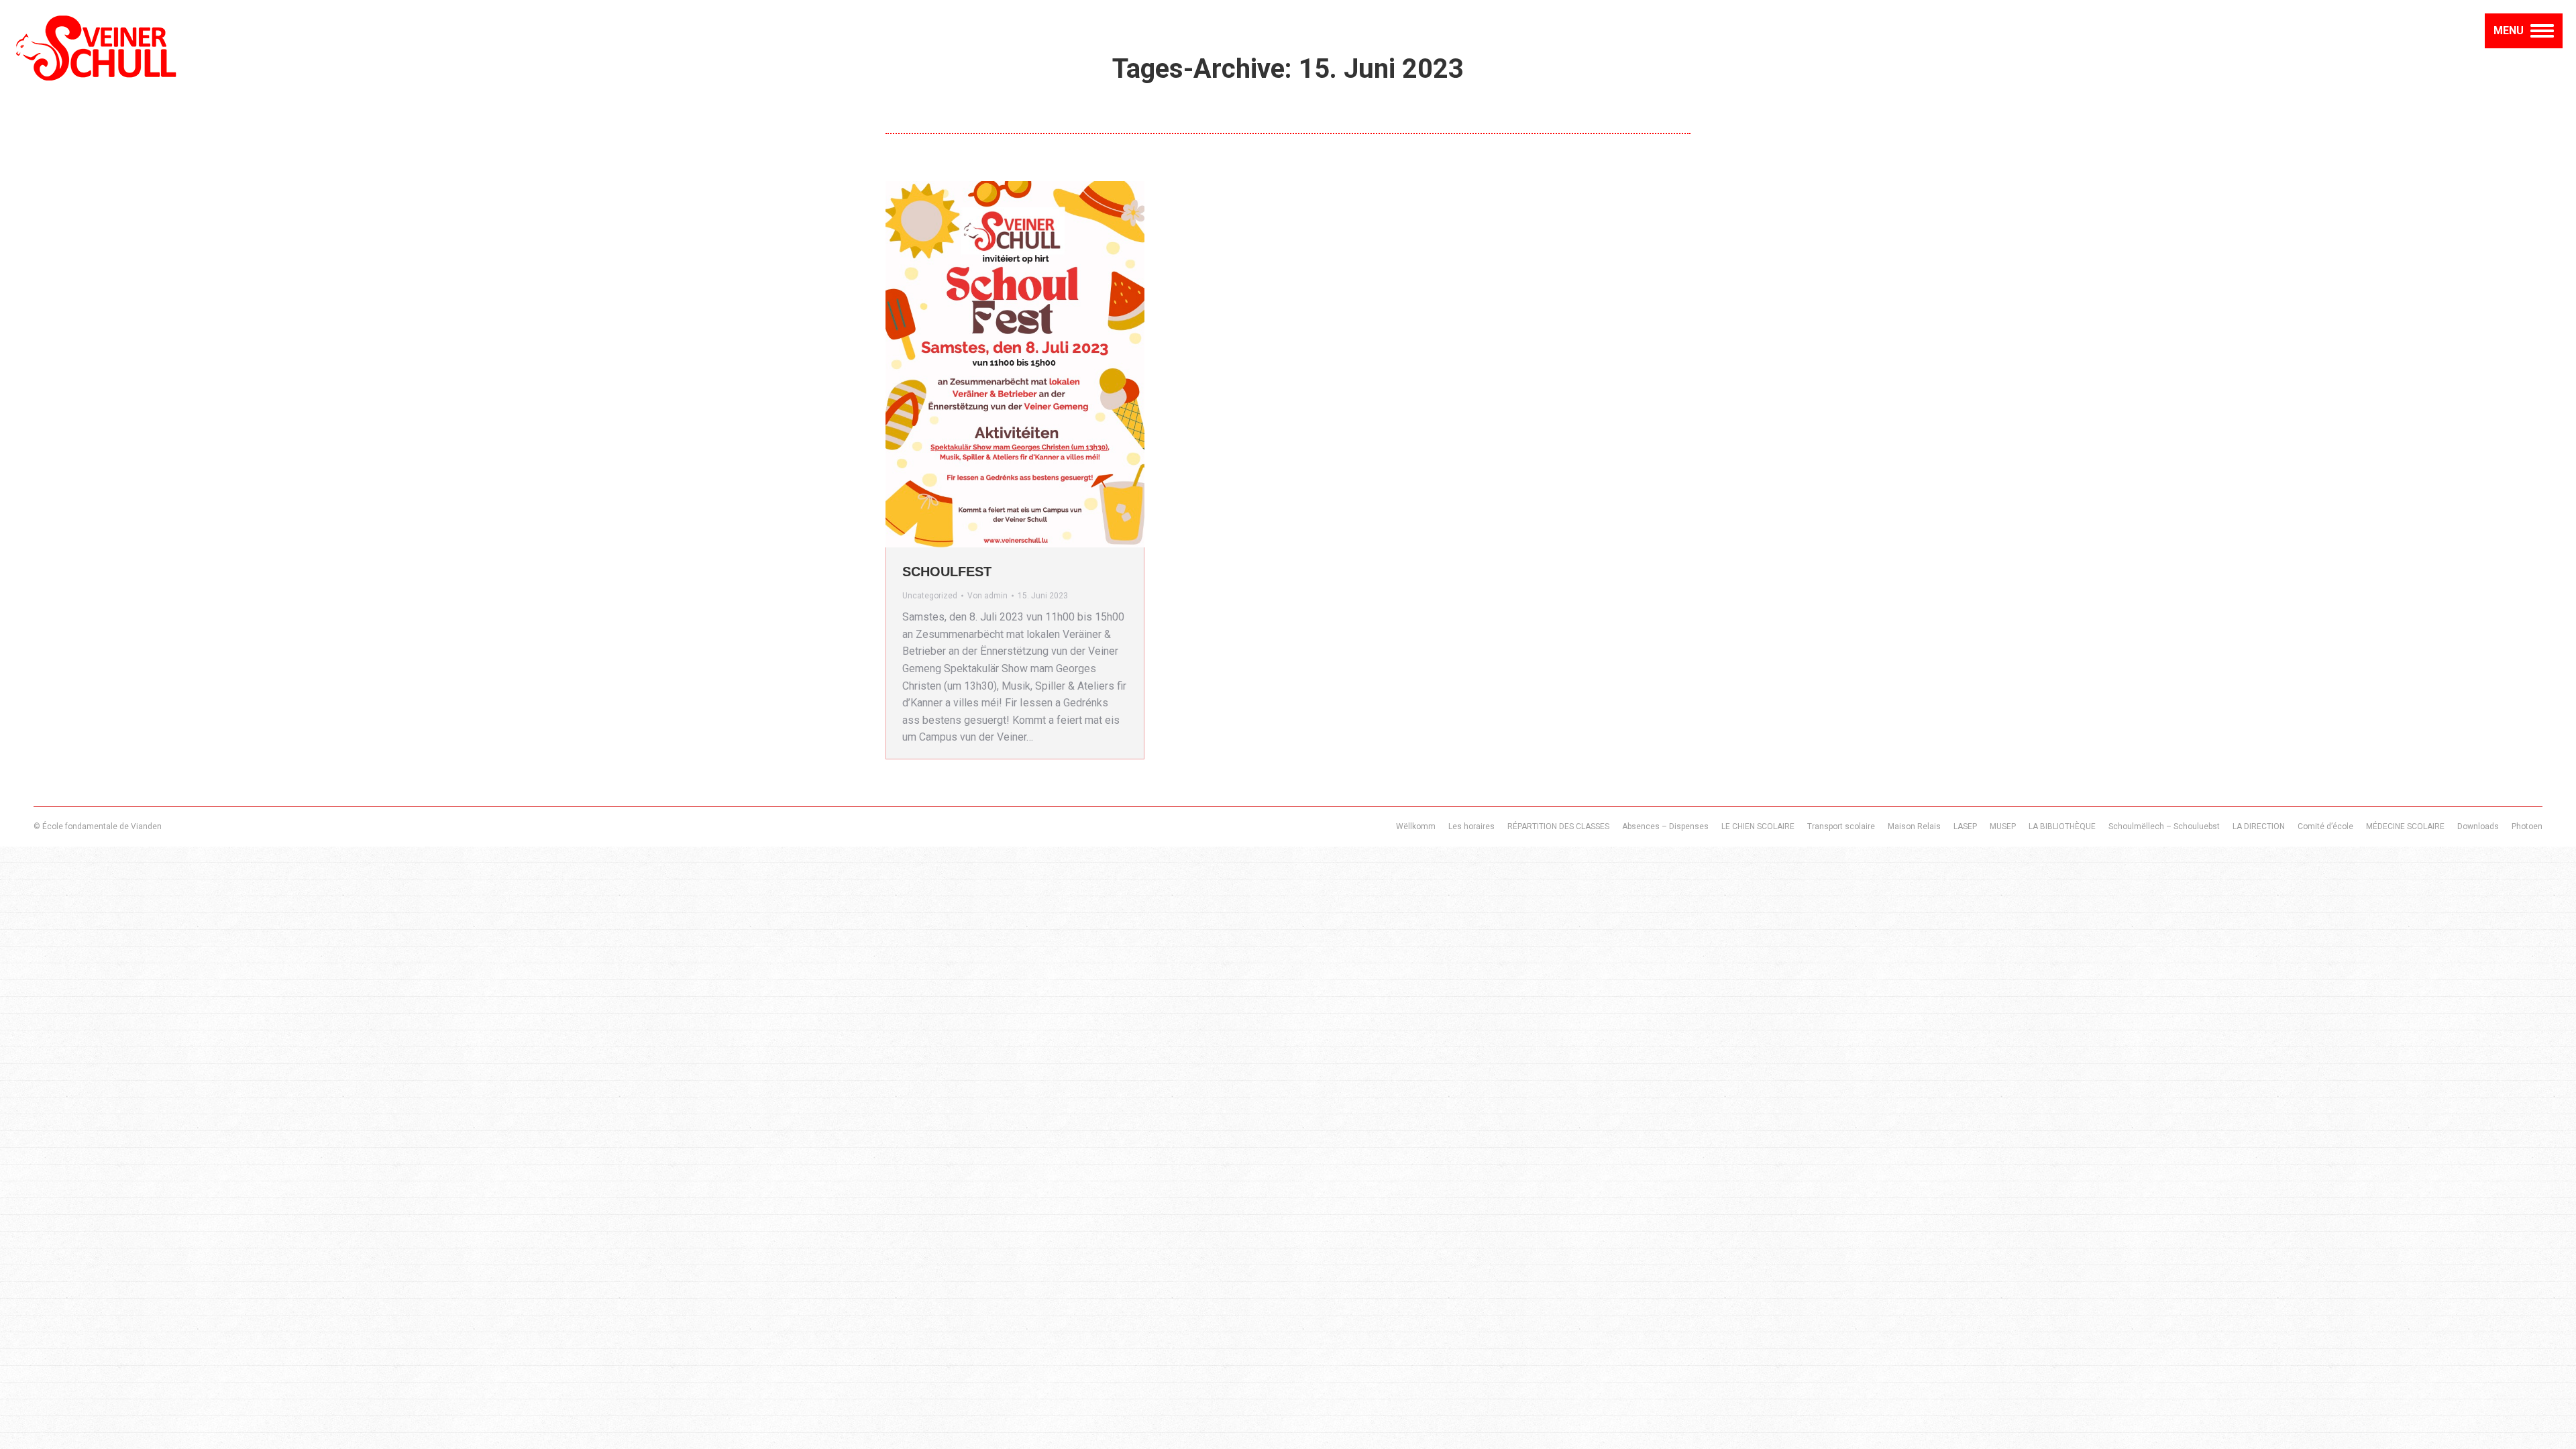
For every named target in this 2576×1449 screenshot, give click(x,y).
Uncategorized (930, 596)
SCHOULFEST (947, 572)
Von (987, 596)
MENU (2509, 31)
